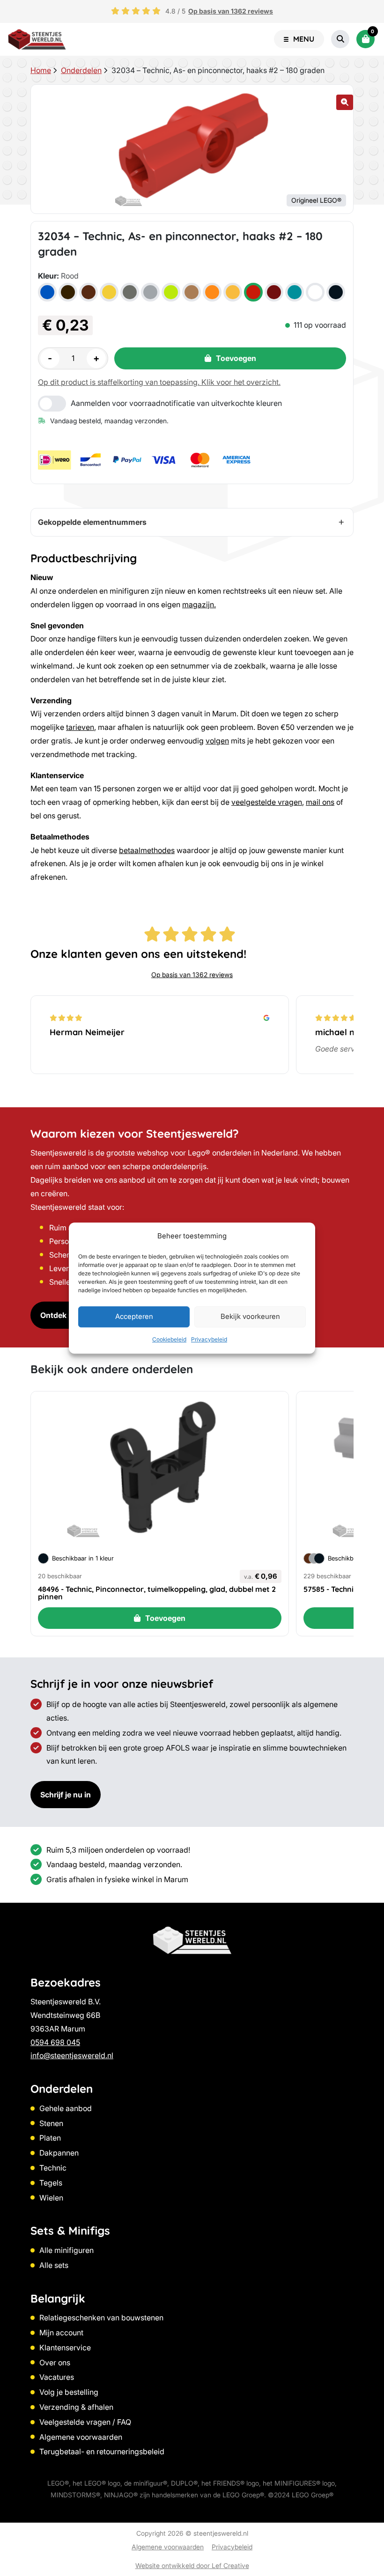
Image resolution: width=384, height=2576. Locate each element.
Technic (53, 2168)
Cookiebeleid (169, 1339)
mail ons (320, 802)
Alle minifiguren (66, 2250)
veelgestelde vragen (267, 802)
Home (41, 70)
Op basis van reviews (231, 11)
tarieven (80, 727)
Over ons (55, 2363)
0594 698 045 (55, 2042)
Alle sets (54, 2265)
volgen (217, 741)
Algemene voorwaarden (81, 2437)
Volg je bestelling (69, 2392)
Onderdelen (81, 70)
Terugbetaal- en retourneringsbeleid (102, 2451)
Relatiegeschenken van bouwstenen (101, 2318)
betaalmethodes (147, 850)
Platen (50, 2138)
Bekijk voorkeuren (250, 1317)
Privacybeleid (209, 1339)
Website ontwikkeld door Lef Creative (192, 2565)
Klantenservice (65, 2348)
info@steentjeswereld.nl (72, 2055)
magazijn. (199, 604)
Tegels (51, 2183)
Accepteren (134, 1317)
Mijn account (61, 2333)
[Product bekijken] (160, 1469)
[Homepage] (37, 39)
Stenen (51, 2123)
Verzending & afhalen (76, 2407)
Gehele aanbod (66, 2108)
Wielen (51, 2198)
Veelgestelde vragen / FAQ (85, 2422)
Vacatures (57, 2377)
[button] (345, 102)
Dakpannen (59, 2153)
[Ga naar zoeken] (340, 39)
